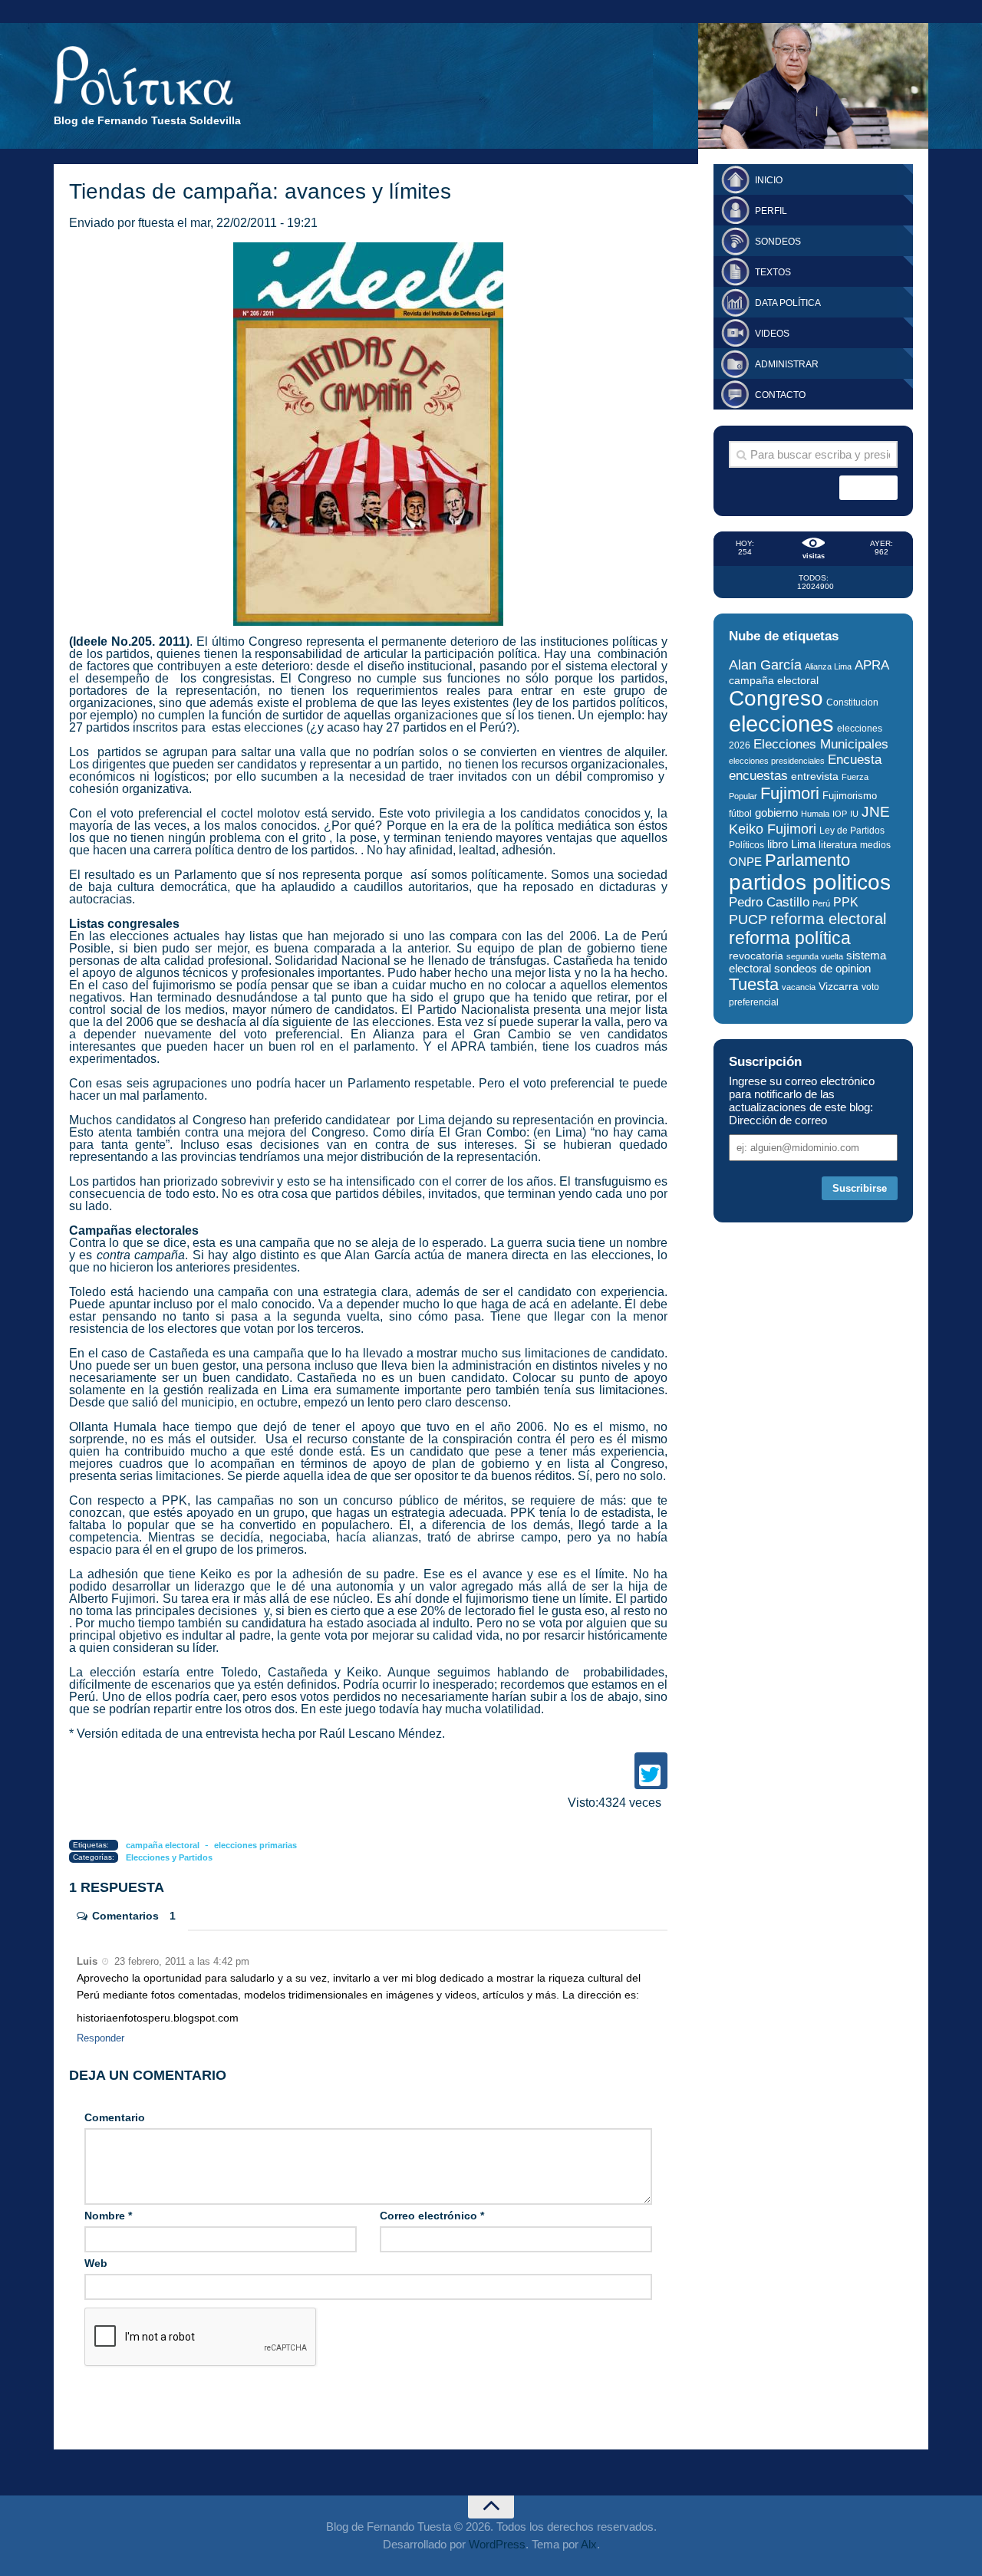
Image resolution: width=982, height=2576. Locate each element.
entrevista (815, 776)
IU (854, 814)
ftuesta (156, 223)
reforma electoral (828, 919)
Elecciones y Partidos (169, 1857)
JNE (876, 812)
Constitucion (852, 702)
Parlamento (807, 860)
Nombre (108, 2216)
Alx (589, 2544)
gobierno (776, 813)
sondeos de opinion (822, 969)
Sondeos (778, 242)
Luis (87, 1961)
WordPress (497, 2544)
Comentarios (134, 1916)
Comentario (115, 2117)
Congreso (776, 698)
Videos (772, 334)
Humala (815, 814)
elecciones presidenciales (777, 761)
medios (875, 845)
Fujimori (790, 793)
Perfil (771, 211)
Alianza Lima (828, 666)
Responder (101, 2038)
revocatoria (756, 956)
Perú (821, 903)
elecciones (781, 724)
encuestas (758, 775)
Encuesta (855, 760)
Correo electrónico (432, 2216)
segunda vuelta (815, 956)
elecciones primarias (255, 1845)
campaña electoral (163, 1845)
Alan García (765, 665)
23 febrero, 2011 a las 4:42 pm (180, 1961)
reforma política (790, 938)
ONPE (745, 862)
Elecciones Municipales (821, 744)
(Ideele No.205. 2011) (129, 642)
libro (778, 844)
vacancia (799, 987)
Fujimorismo (850, 796)
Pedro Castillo (769, 902)
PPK (846, 902)
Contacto (780, 395)
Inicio (769, 180)
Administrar (787, 364)
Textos (773, 272)
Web (96, 2263)
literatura (838, 845)
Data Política (788, 303)
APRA (872, 665)
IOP (840, 814)
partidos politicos (810, 882)
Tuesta (754, 984)
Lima (803, 844)
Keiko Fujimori (773, 829)
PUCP (748, 920)
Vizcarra (839, 986)
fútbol (740, 814)
